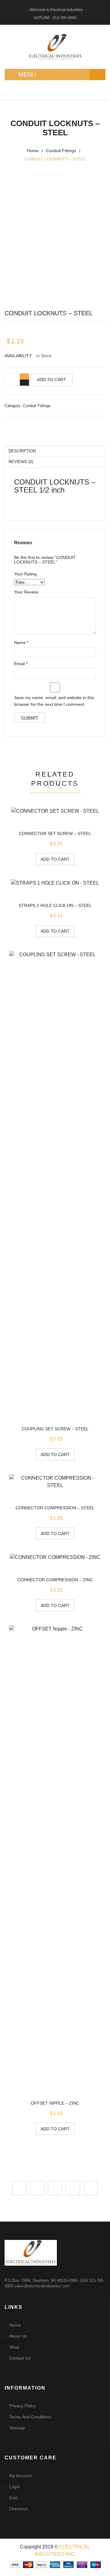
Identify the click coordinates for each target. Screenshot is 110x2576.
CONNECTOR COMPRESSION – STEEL (55, 1508)
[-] (24, 383)
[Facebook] (20, 2188)
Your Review (26, 592)
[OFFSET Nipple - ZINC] (55, 1855)
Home (33, 151)
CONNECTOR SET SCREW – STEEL (55, 833)
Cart (13, 2498)
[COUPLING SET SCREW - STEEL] (55, 1181)
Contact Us (20, 2358)
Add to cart (51, 380)
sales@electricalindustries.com (42, 2286)
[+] (24, 376)
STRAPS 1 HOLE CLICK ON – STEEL (55, 905)
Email (21, 664)
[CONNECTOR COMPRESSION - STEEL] (55, 1482)
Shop (14, 2347)
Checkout (18, 2509)
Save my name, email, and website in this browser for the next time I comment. (54, 701)
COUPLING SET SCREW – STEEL (55, 1429)
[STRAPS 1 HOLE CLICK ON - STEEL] (55, 883)
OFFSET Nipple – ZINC (55, 2103)
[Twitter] (37, 2188)
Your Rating (25, 574)
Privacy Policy (22, 2406)
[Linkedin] (55, 2188)
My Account (20, 2476)
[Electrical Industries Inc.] (55, 47)
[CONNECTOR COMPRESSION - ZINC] (55, 1557)
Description (22, 451)
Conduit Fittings (61, 151)
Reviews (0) (21, 462)
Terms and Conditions (30, 2417)
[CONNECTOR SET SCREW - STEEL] (55, 811)
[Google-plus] (73, 2188)
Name (21, 642)
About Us (18, 2336)
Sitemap (17, 2428)
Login (15, 2487)
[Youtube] (90, 2188)
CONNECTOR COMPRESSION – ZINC (55, 1580)
